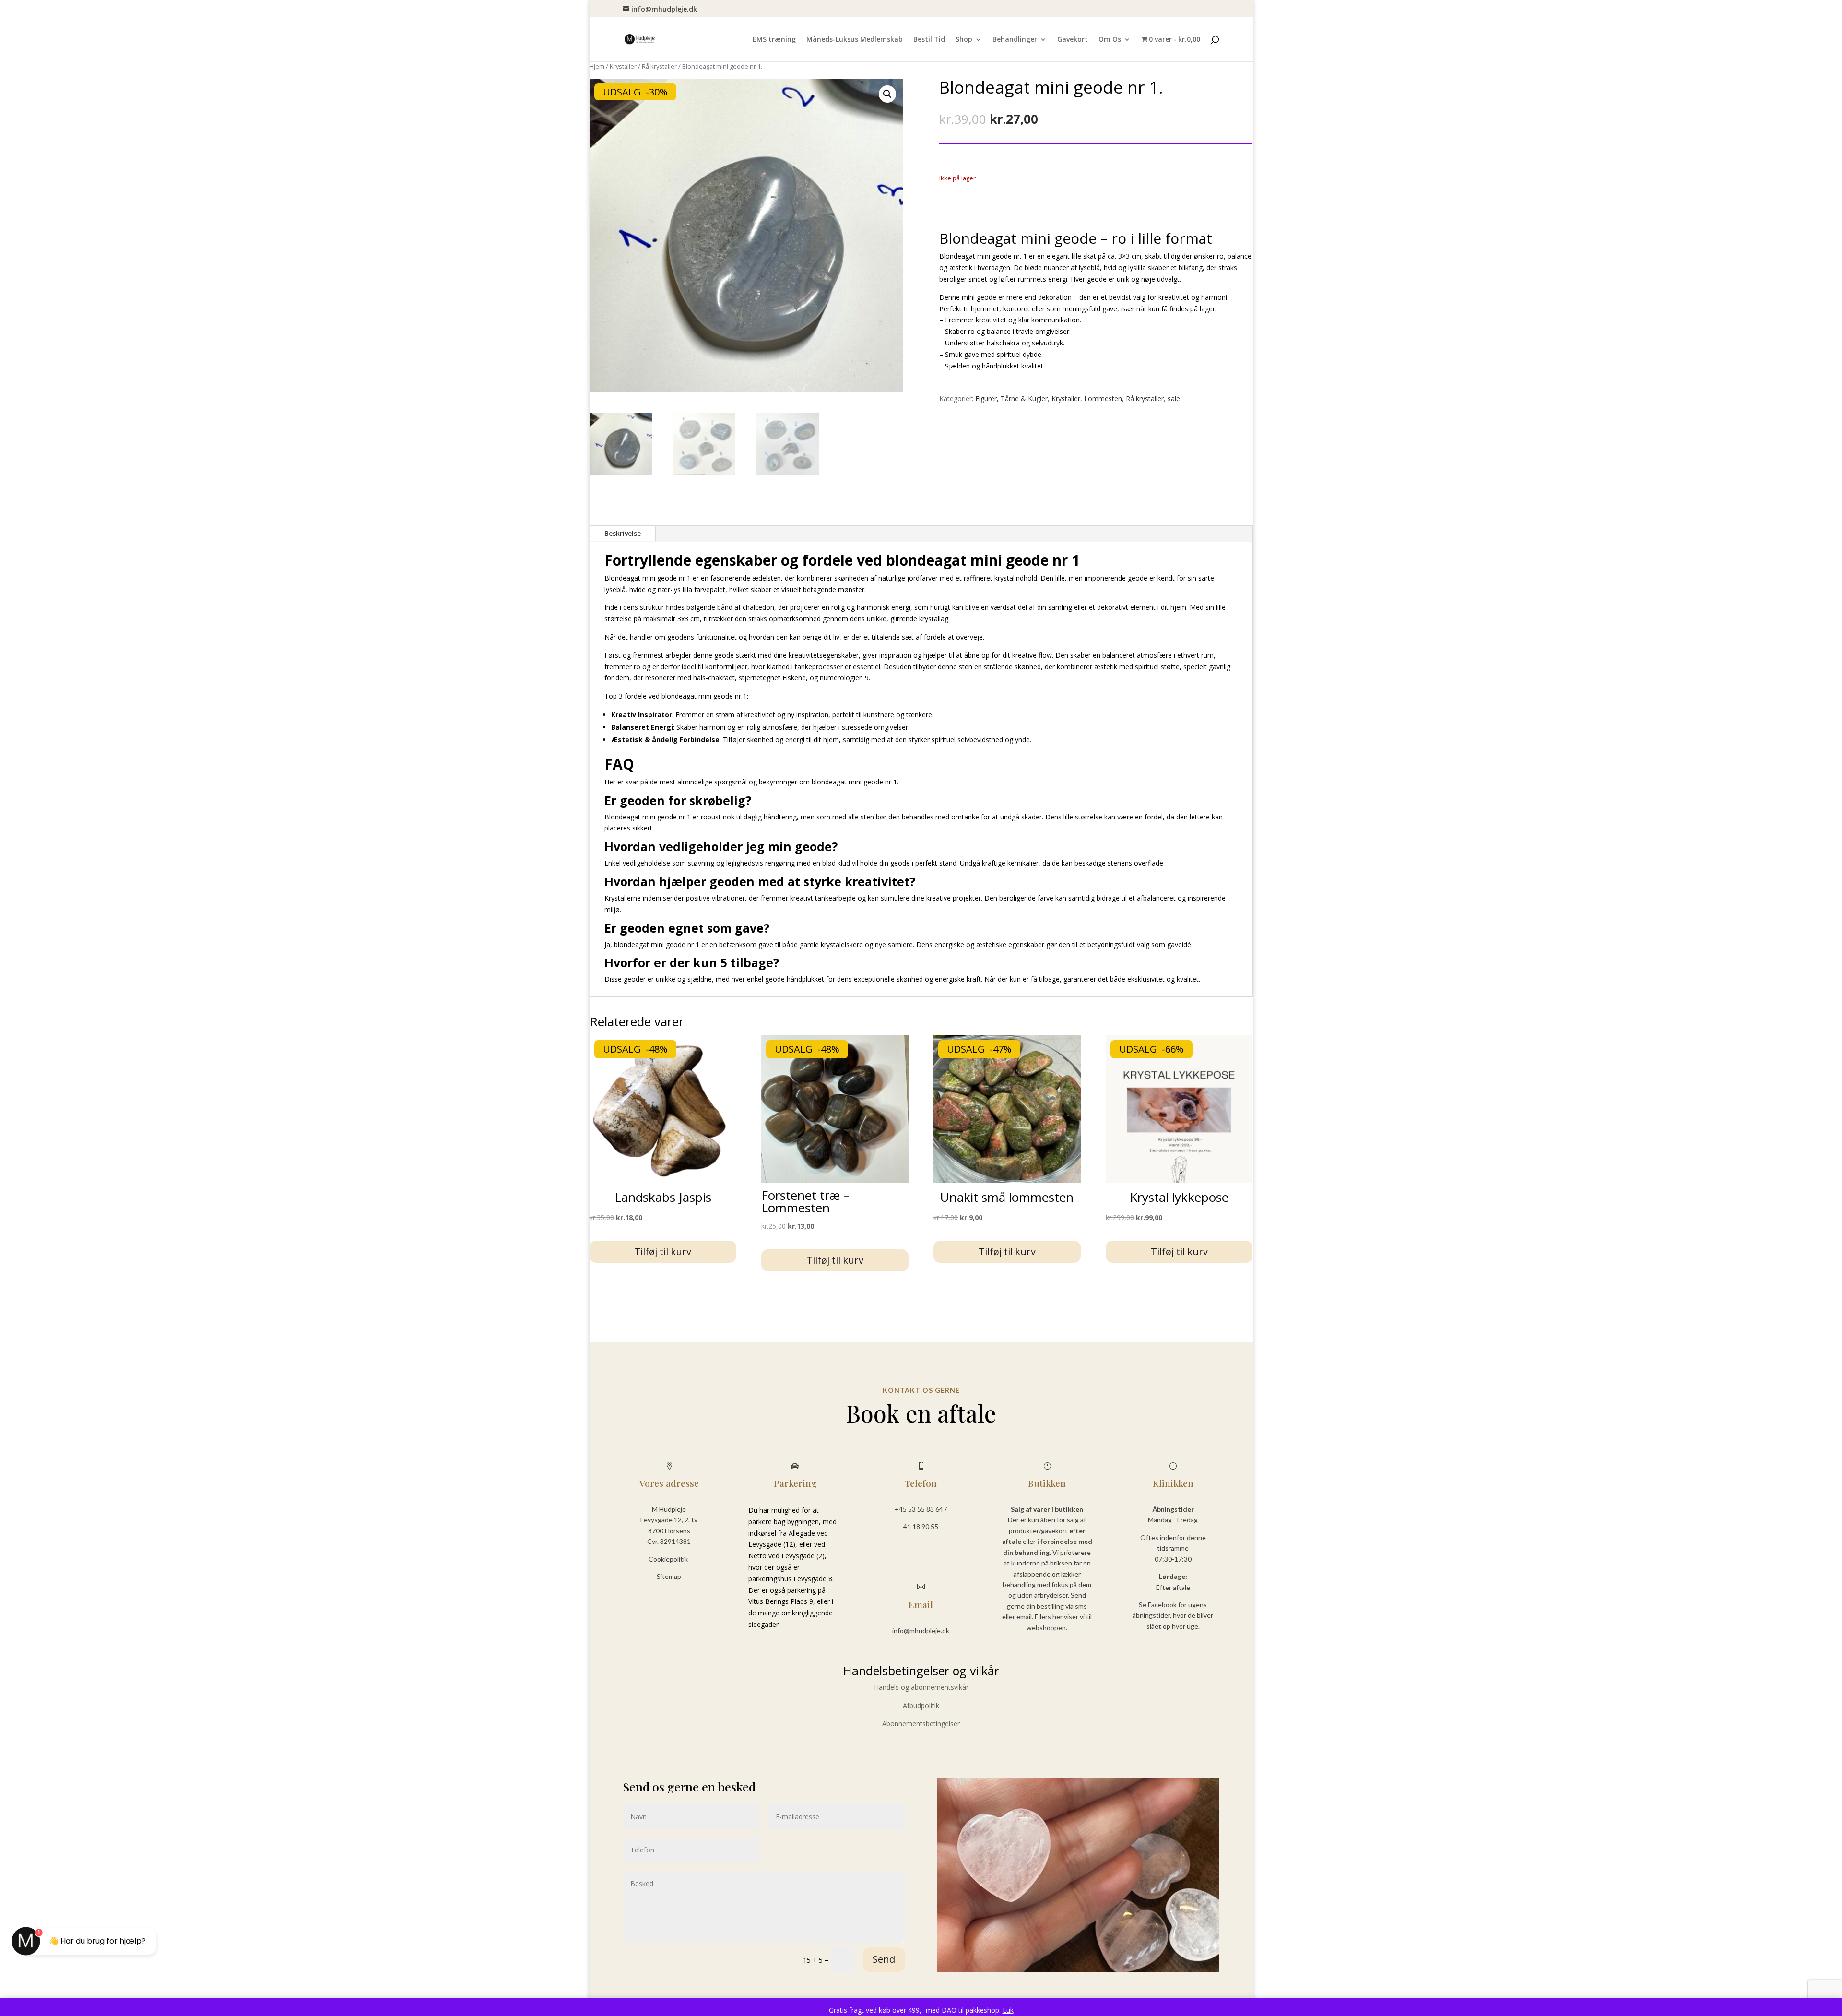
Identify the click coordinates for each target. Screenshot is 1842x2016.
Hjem (597, 66)
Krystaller (623, 66)
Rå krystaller (659, 66)
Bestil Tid (929, 40)
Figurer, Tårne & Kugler (1011, 398)
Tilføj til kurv (663, 1251)
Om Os (1110, 40)
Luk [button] (1008, 2010)
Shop (964, 40)
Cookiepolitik (669, 1559)
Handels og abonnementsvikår (921, 1687)
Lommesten (1103, 398)
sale (1174, 398)
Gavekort (1073, 40)
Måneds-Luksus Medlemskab (855, 40)
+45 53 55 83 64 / (921, 1509)
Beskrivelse (623, 533)
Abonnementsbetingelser (921, 1724)
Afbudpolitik (921, 1705)
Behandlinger (1015, 40)
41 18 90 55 (921, 1526)
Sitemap (669, 1576)
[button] (887, 94)
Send (884, 1959)
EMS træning (774, 40)
